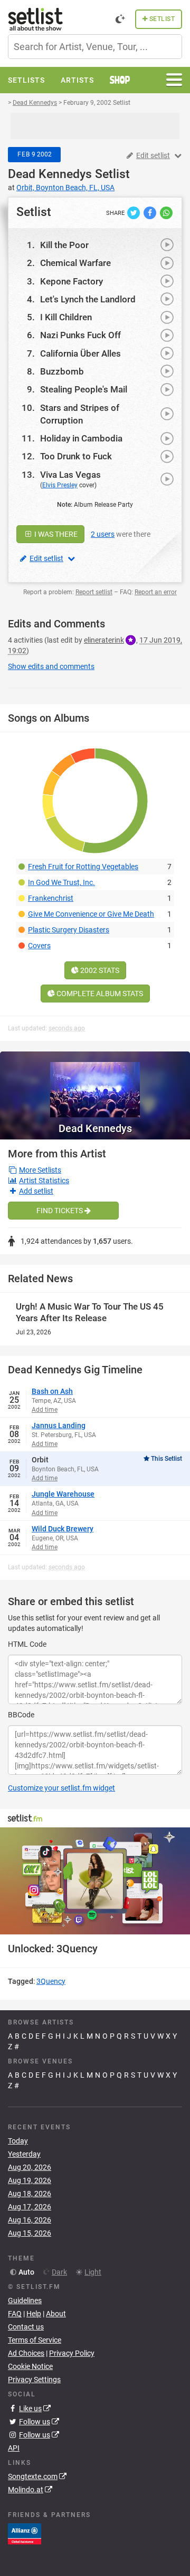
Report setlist (94, 592)
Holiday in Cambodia (81, 438)
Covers (39, 946)
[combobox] (95, 47)
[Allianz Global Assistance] (25, 2533)
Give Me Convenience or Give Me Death (91, 914)
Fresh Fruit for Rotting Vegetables (83, 867)
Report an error (156, 592)
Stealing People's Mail (84, 389)
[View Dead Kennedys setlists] (95, 1084)
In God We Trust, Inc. (61, 882)
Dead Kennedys (50, 174)
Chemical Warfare (75, 263)
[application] (95, 1881)
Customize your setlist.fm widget (61, 1788)
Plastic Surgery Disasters (69, 930)
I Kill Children (66, 317)
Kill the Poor (64, 245)
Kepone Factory (72, 281)
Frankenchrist (51, 898)
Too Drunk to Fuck (76, 456)
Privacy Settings (34, 2380)
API (14, 2448)
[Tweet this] (134, 212)
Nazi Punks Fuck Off (80, 335)
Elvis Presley (60, 485)
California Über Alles (80, 353)
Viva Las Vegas (70, 475)
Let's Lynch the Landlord (88, 299)
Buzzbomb (62, 371)
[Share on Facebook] (151, 212)
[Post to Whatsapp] (166, 212)
